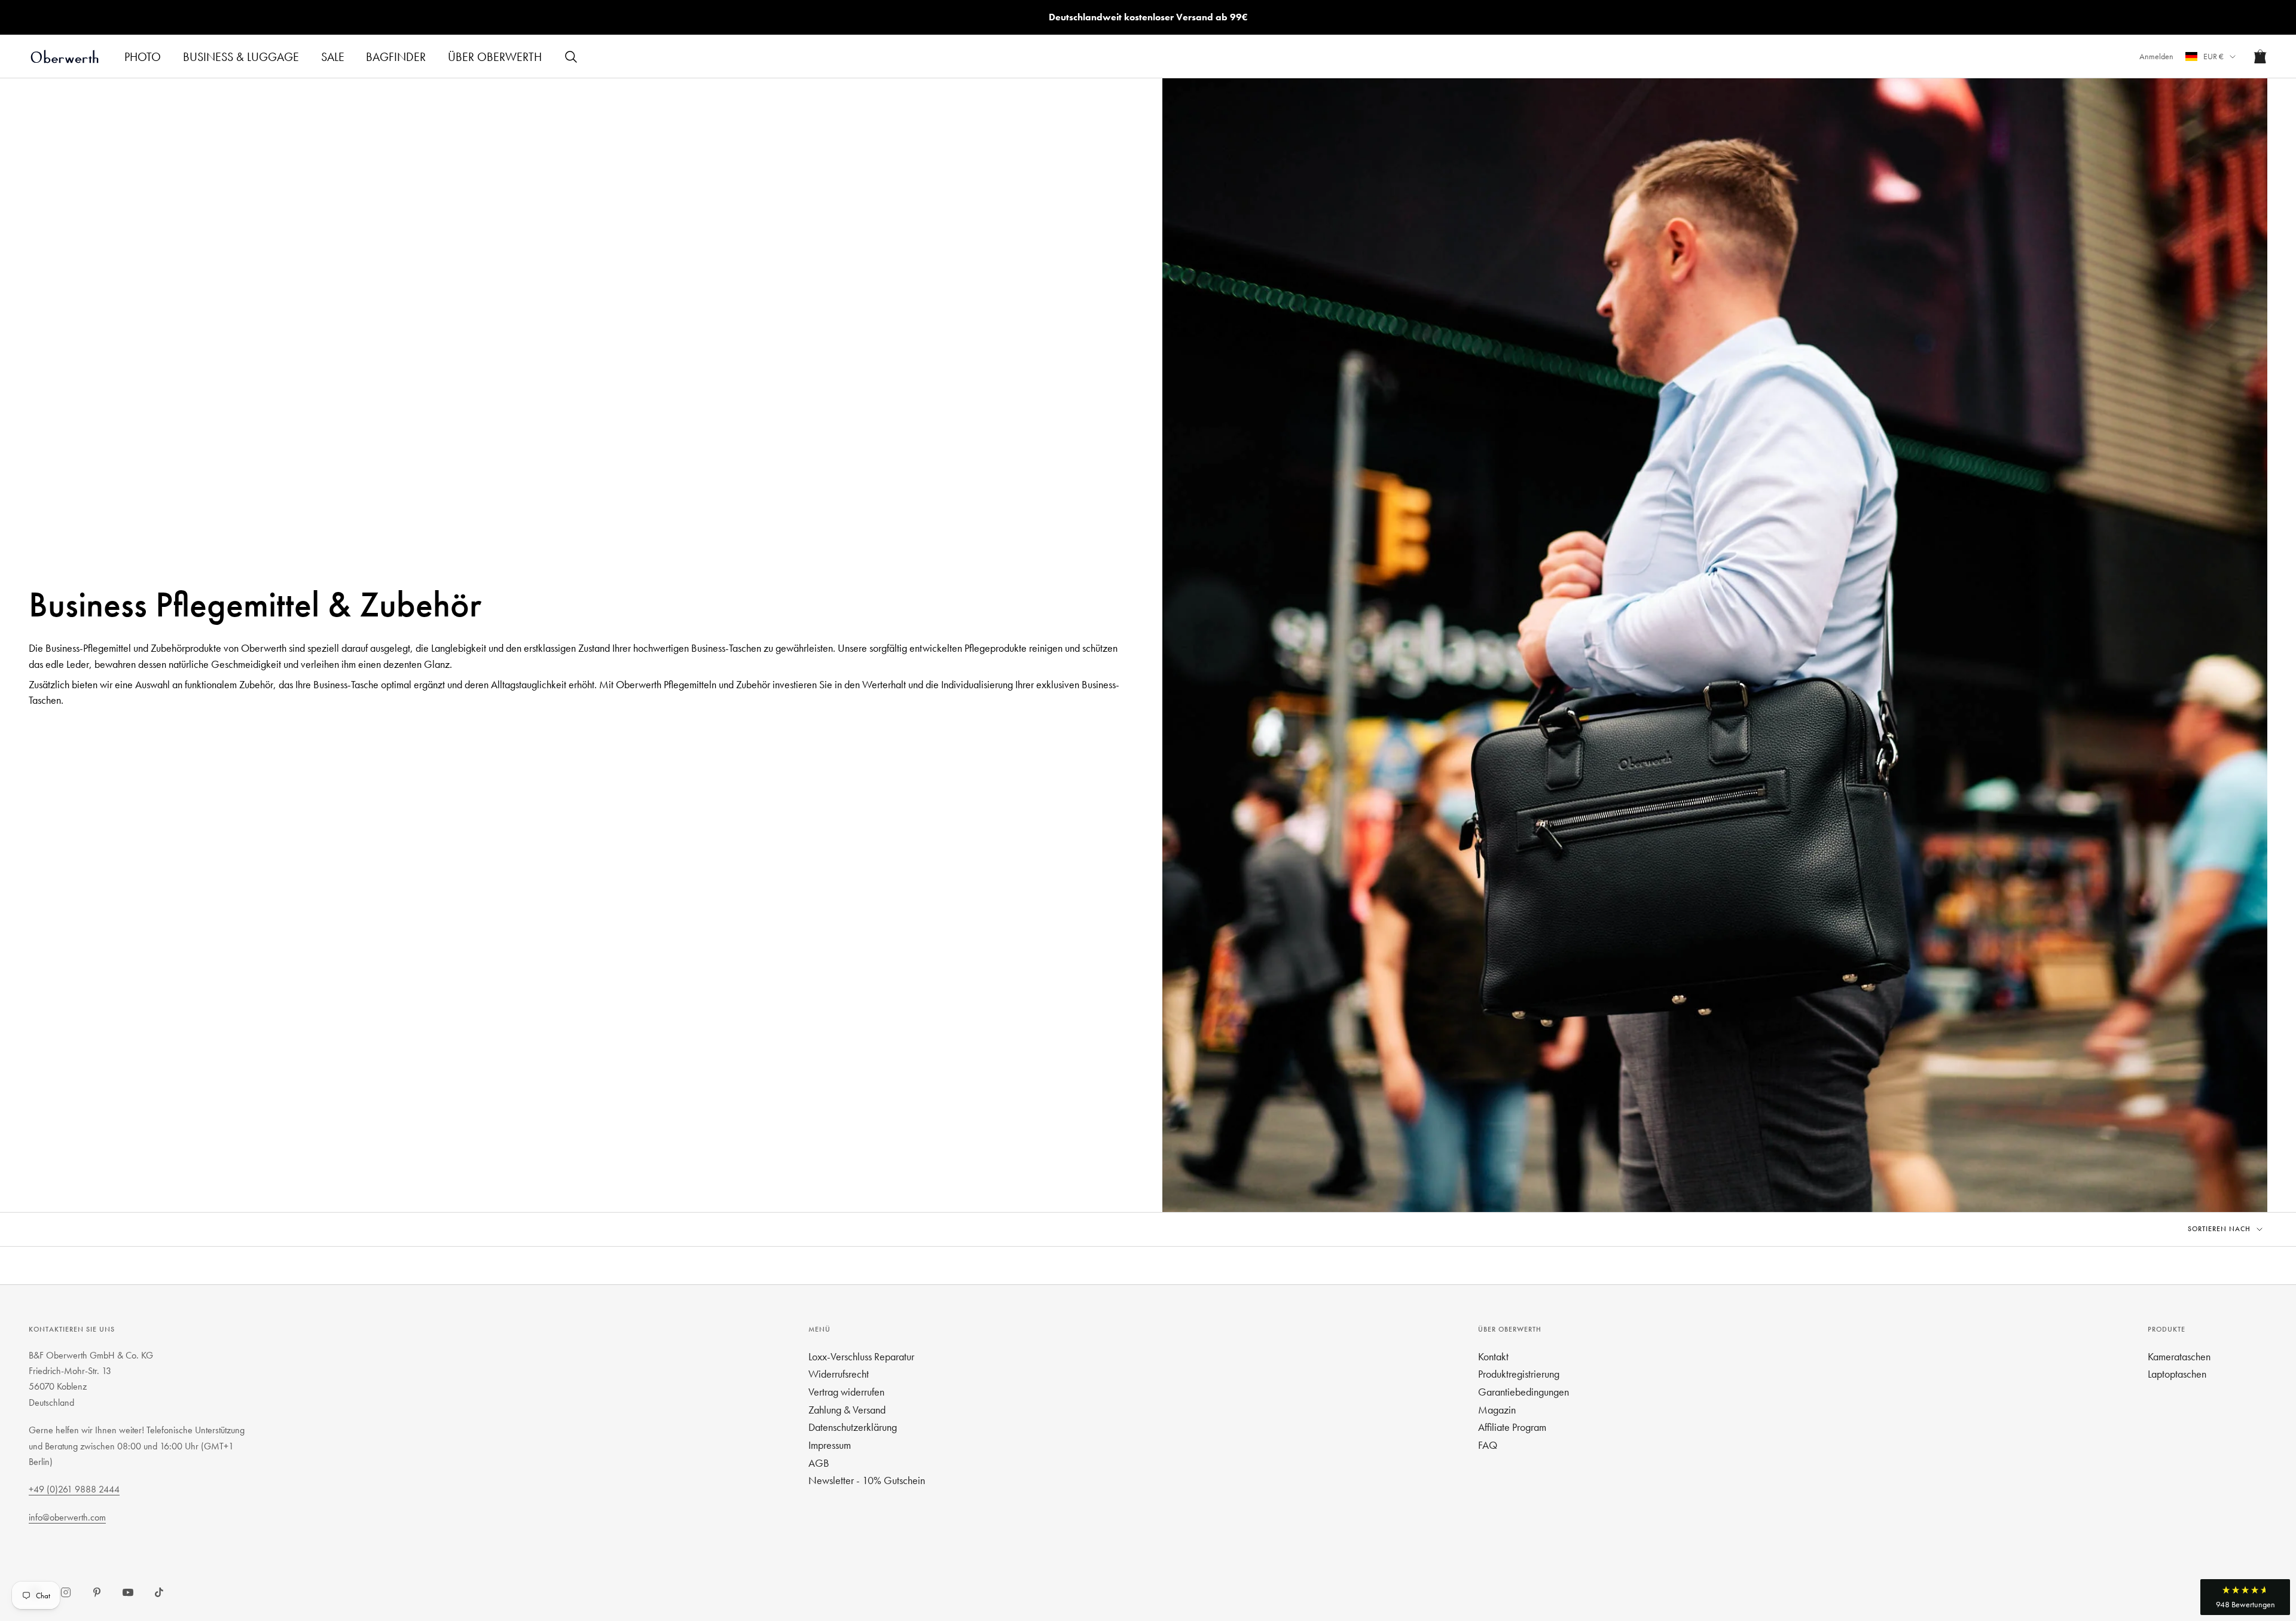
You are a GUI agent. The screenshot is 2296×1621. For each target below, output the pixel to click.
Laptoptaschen (2177, 1374)
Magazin (1497, 1410)
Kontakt (1493, 1356)
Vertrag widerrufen (846, 1392)
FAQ (1488, 1445)
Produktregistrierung (1519, 1374)
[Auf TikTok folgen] (159, 1592)
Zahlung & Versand (847, 1410)
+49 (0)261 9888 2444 (74, 1489)
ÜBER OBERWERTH (495, 57)
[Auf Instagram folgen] (66, 1592)
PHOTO (143, 57)
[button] (2245, 1597)
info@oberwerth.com (67, 1517)
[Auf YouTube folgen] (128, 1592)
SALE (333, 57)
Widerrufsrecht (839, 1374)
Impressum (830, 1445)
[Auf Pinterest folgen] (97, 1592)
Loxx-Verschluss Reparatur (861, 1356)
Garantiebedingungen (1523, 1392)
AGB (819, 1463)
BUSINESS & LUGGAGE (241, 57)
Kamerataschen (2179, 1356)
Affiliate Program (1512, 1427)
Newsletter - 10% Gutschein (867, 1480)
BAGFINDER (396, 57)
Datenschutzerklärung (853, 1427)
